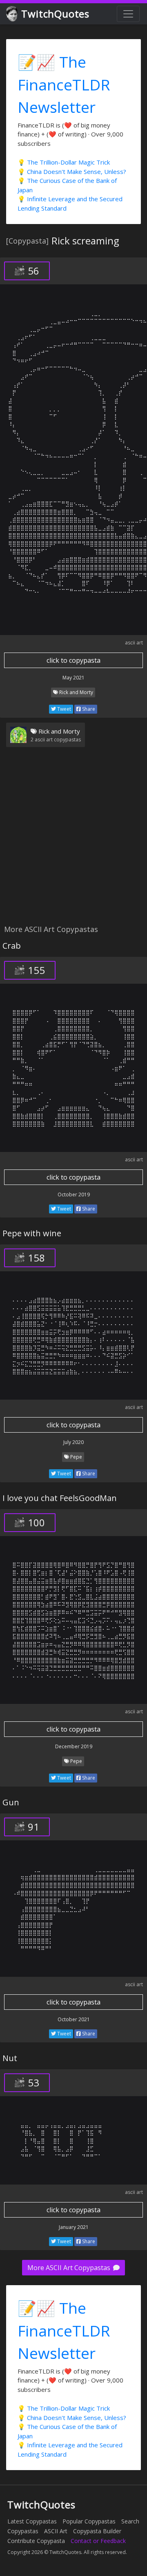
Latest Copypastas (32, 2521)
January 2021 (74, 2227)
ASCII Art (56, 2531)
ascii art (134, 643)
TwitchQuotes (55, 14)
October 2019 (74, 1195)
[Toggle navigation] (128, 14)
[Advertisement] (73, 841)
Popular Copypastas (89, 2521)
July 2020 (73, 1442)
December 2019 (74, 1746)
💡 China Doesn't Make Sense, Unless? (72, 171)
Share (88, 709)
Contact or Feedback (98, 2541)
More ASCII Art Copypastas (70, 2268)
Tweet (63, 709)
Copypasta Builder (97, 2531)
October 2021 (74, 2019)
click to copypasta (73, 660)
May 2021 (73, 678)
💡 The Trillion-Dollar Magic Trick (64, 162)
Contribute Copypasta (36, 2541)
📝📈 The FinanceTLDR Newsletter (64, 84)
